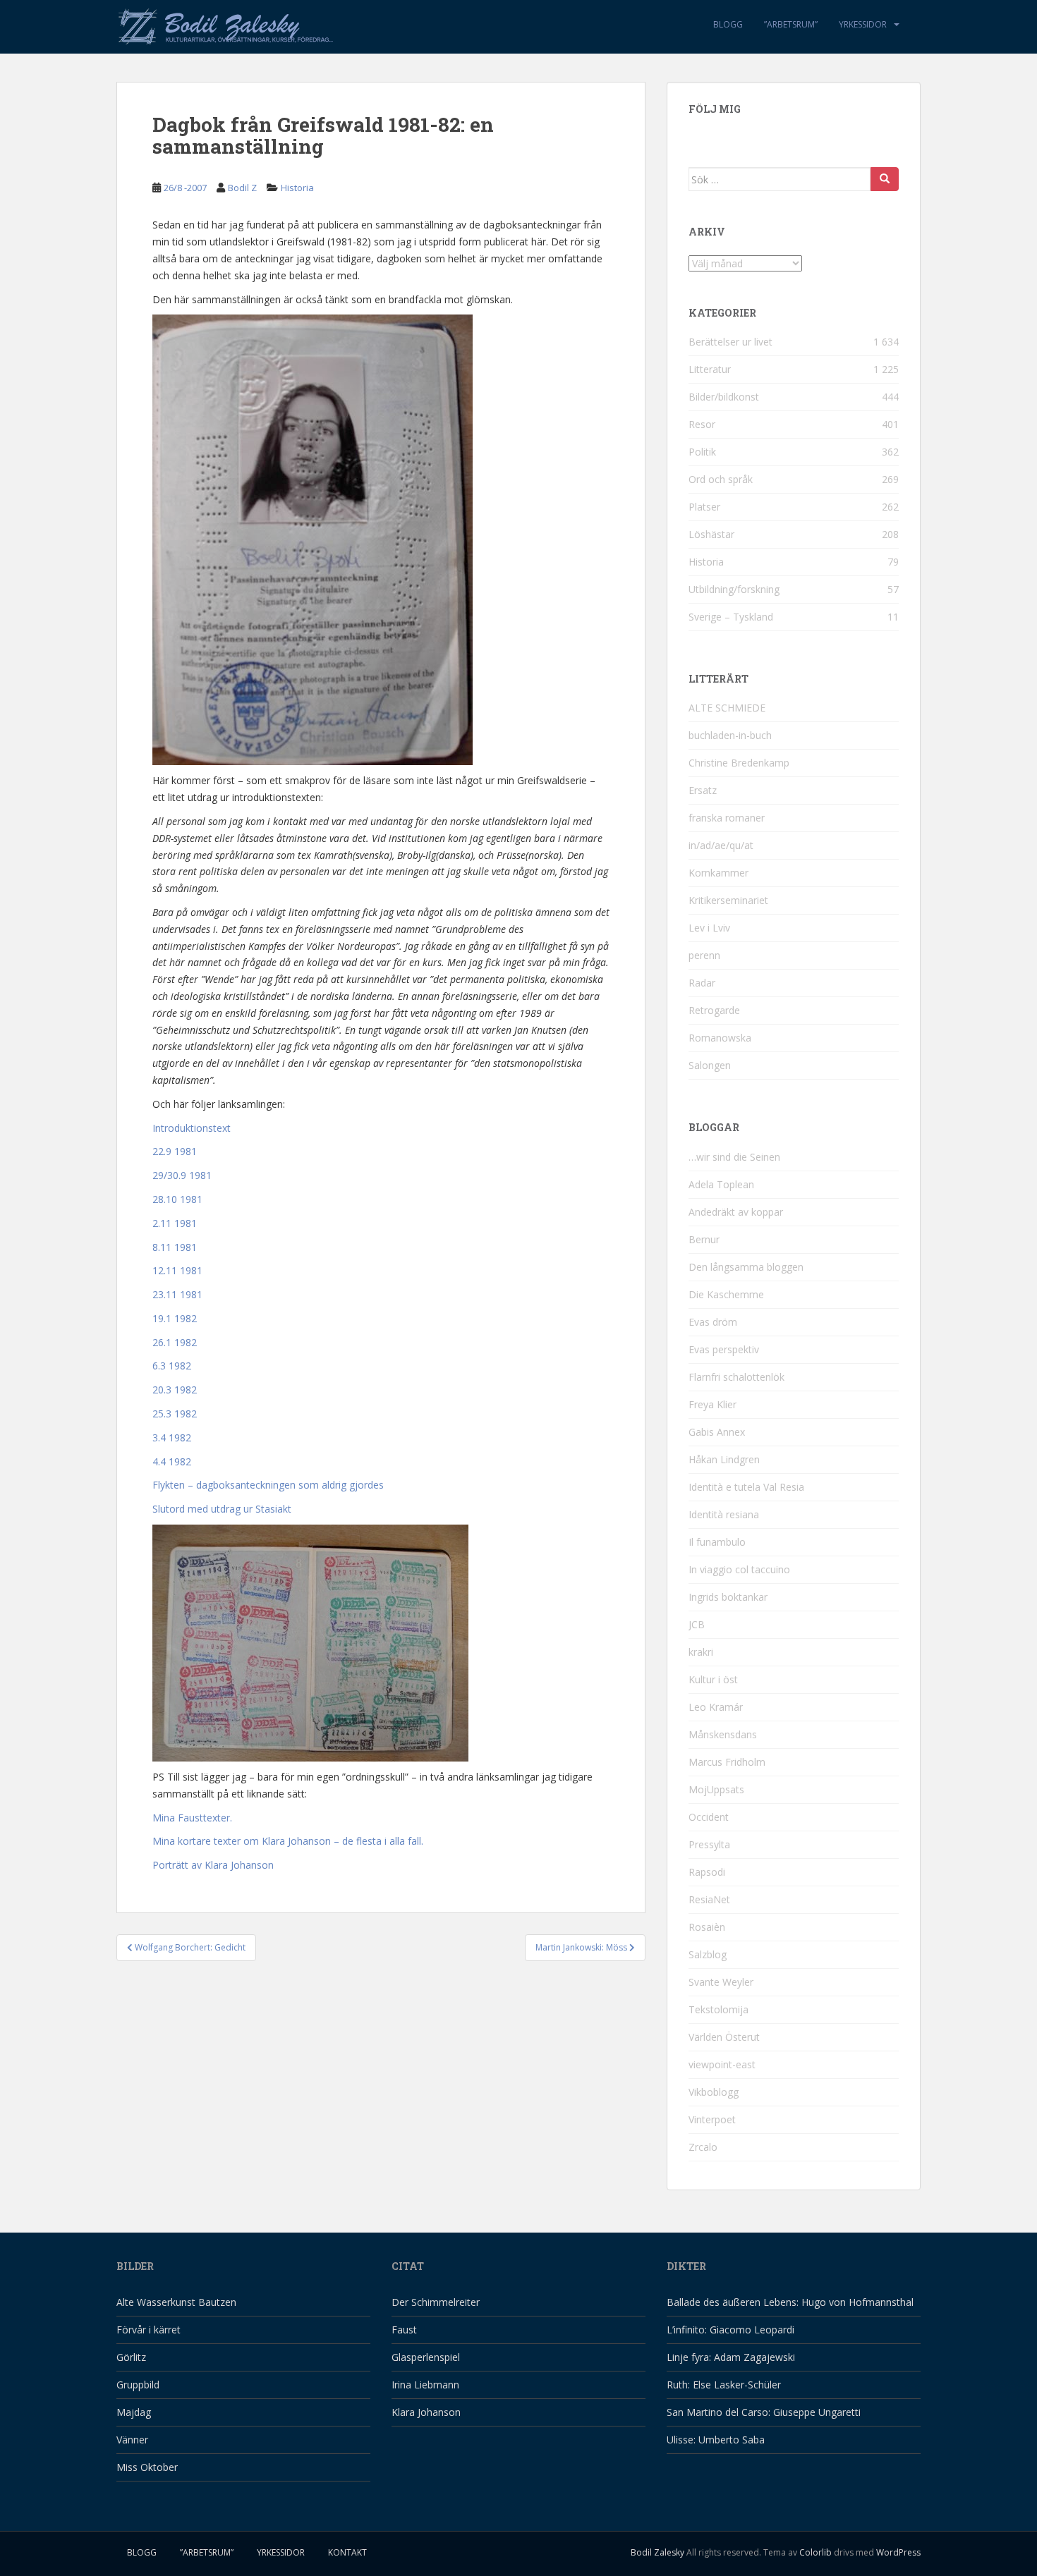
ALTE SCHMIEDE (727, 708)
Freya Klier (712, 1404)
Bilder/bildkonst (724, 397)
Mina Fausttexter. (192, 1818)
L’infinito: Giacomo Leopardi (730, 2330)
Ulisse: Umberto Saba (716, 2440)
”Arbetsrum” (791, 24)
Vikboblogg (714, 2092)
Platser (704, 507)
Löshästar (711, 534)
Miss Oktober (147, 2467)
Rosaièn (707, 1927)
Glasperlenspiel (426, 2357)
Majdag (134, 2412)
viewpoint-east (722, 2064)
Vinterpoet (712, 2119)
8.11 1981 (175, 1247)
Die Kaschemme (726, 1294)
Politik (702, 452)
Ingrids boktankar (728, 1597)
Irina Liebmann (425, 2385)
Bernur (704, 1239)
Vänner (132, 2440)
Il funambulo (717, 1542)
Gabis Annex (717, 1432)
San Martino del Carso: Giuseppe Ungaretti (764, 2412)
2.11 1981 (175, 1223)
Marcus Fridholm (727, 1762)
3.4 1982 (172, 1437)
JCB (697, 1624)
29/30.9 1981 (182, 1175)
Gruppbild (138, 2385)
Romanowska (720, 1038)
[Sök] (885, 179)
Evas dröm (713, 1322)
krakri (701, 1652)
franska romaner (727, 818)
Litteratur (710, 369)
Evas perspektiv (724, 1349)
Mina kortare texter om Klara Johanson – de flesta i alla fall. (288, 1841)
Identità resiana (724, 1514)
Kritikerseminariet (728, 900)
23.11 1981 (177, 1294)
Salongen (710, 1065)
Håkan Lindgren (724, 1459)
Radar (702, 983)
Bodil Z (242, 188)
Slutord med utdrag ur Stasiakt (222, 1509)
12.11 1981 (177, 1270)
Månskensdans (723, 1734)
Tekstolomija (718, 2009)
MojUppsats (716, 1789)
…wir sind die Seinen (734, 1157)
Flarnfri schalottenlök (736, 1377)
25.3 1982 (175, 1414)
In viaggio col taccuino (739, 1569)
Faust (404, 2330)
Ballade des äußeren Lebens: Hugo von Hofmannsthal (790, 2302)
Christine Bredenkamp (739, 763)
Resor (702, 424)
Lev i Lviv (709, 928)
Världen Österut (724, 2037)
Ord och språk (721, 479)
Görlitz (131, 2357)
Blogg (728, 24)
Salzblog (708, 1954)
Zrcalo (703, 2147)
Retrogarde (714, 1010)
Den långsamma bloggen (746, 1267)
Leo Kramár (716, 1707)
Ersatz (703, 790)
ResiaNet (709, 1899)
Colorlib (815, 2552)
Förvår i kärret (148, 2330)
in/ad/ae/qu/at (721, 845)
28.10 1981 (177, 1199)
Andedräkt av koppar (736, 1212)
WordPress (898, 2552)
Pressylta (709, 1844)
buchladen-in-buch (730, 735)
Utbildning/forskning (734, 589)
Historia (297, 188)
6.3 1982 (172, 1366)
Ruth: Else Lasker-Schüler (724, 2385)
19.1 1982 (175, 1318)
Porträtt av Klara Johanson (213, 1865)
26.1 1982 (175, 1342)
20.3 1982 (175, 1390)
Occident (709, 1817)
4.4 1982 (172, 1461)
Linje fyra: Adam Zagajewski (731, 2357)
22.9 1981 (175, 1151)
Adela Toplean (721, 1184)
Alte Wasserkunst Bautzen (176, 2302)
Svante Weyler (721, 1982)
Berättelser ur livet (730, 342)
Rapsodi (707, 1872)
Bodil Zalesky (657, 2552)
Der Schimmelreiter (436, 2302)
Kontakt (347, 2552)
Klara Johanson (426, 2412)
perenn (704, 955)
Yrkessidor (863, 24)
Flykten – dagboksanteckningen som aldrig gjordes (268, 1485)
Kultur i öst (713, 1679)
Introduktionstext (192, 1128)
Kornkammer (718, 873)
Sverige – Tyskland (731, 617)
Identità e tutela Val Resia (746, 1487)
